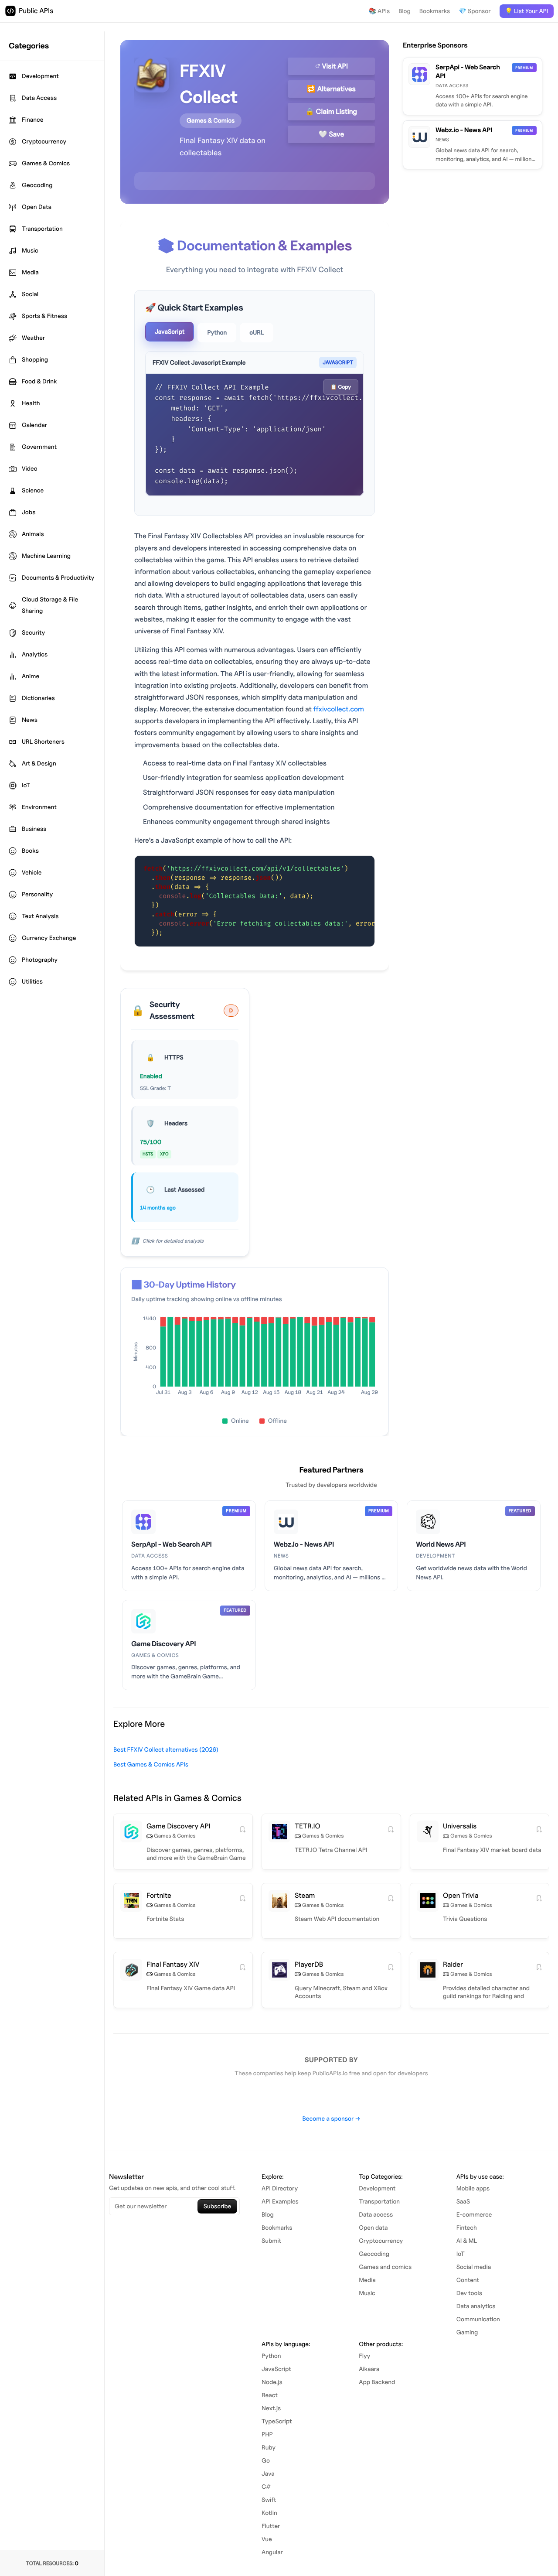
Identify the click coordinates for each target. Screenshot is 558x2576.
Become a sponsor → (331, 2119)
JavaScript (170, 332)
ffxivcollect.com (339, 709)
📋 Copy (341, 387)
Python (217, 333)
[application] (255, 1358)
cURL (257, 333)
